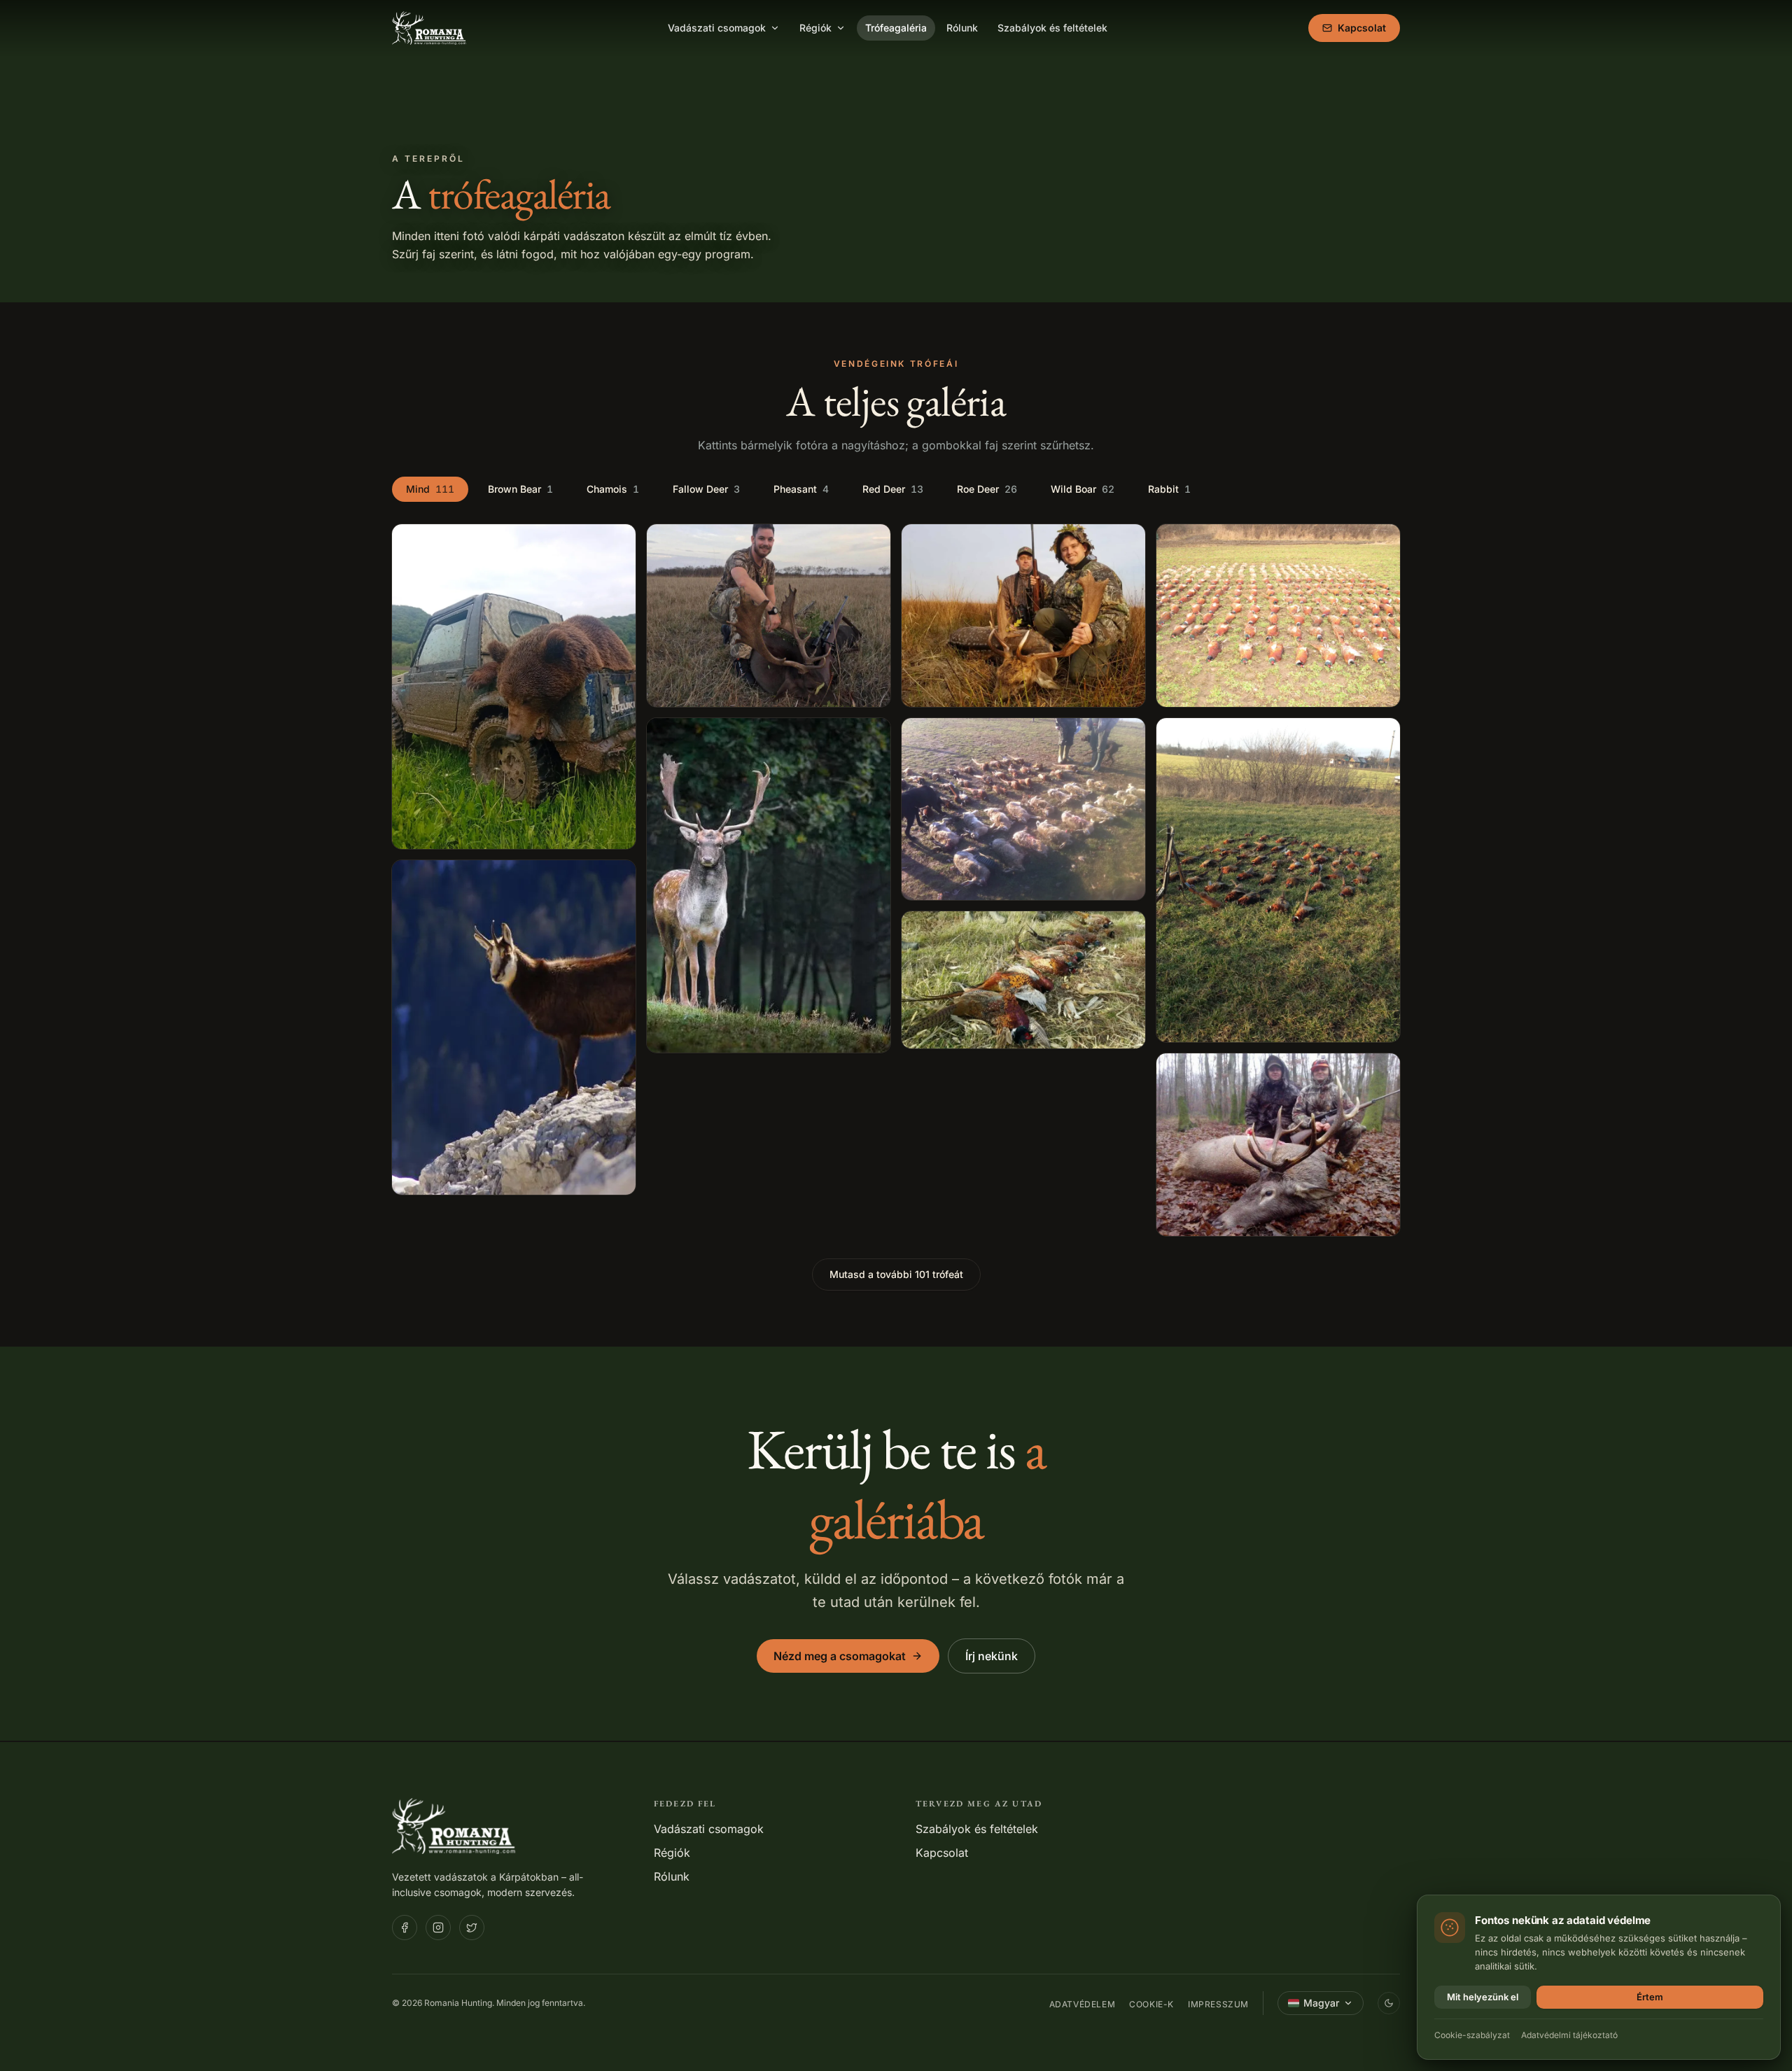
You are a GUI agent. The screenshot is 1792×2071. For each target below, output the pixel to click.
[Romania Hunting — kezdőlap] (430, 28)
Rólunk (962, 28)
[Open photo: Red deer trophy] (1278, 1145)
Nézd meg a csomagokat (840, 1656)
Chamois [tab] (613, 489)
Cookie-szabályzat (1472, 2035)
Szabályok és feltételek (1052, 28)
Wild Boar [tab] (1083, 489)
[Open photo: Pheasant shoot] (1023, 809)
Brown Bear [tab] (520, 489)
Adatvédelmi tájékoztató (1569, 2035)
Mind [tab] (430, 489)
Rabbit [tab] (1169, 489)
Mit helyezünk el (1483, 1997)
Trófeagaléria (896, 28)
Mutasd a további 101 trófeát (896, 1274)
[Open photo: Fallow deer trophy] (769, 616)
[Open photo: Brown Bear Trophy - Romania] (514, 687)
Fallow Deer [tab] (706, 489)
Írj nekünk (992, 1656)
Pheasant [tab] (801, 489)
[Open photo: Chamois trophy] (514, 1028)
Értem (1650, 1997)
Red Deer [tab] (893, 489)
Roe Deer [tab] (987, 489)
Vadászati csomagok (717, 28)
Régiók (815, 28)
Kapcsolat (1362, 28)
